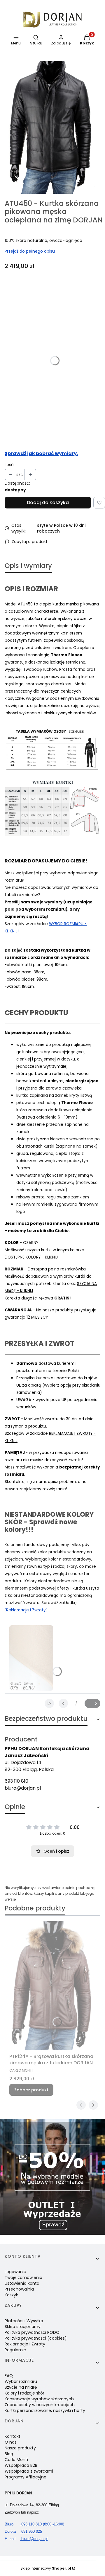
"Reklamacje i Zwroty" (26, 1610)
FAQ (9, 2376)
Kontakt (13, 2436)
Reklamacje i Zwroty (25, 2344)
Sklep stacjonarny (23, 2327)
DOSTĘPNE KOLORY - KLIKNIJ (31, 1257)
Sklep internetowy (46, 2568)
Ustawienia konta (22, 2283)
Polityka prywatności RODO (32, 2332)
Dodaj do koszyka (48, 503)
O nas (11, 2442)
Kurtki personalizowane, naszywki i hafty (45, 2410)
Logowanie (15, 2272)
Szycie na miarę (21, 2387)
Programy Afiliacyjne (26, 2477)
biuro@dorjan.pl (23, 1788)
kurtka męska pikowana (76, 604)
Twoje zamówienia (23, 2277)
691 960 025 (23, 2531)
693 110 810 (16, 1781)
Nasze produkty (20, 2448)
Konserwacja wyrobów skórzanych (39, 2399)
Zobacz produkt (31, 2090)
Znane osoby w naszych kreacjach (40, 2405)
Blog (9, 2454)
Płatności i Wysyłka (24, 2321)
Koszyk (11, 2295)
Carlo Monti (16, 2460)
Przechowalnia (19, 2289)
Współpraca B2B (21, 2465)
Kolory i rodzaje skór (24, 2393)
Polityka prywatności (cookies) (36, 2338)
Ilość (9, 465)
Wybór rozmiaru (21, 2381)
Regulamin (15, 2350)
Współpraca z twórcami (29, 2471)
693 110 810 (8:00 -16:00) (34, 2524)
